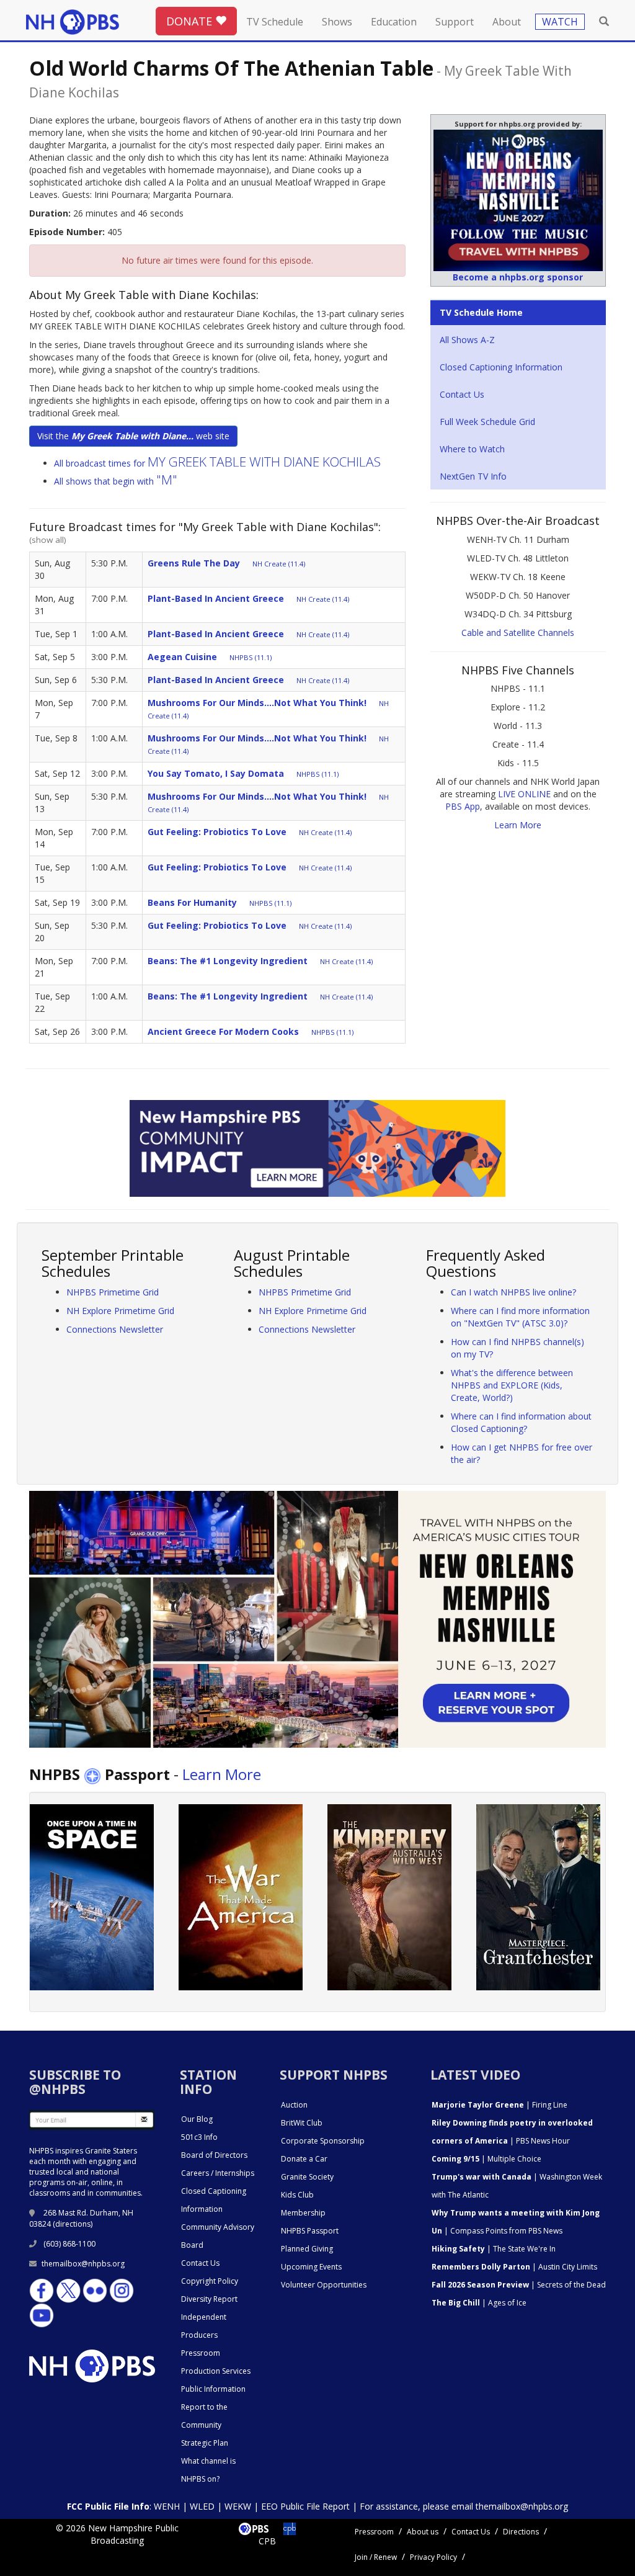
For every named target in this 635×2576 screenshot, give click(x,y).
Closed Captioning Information (501, 367)
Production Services (216, 2371)
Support (455, 22)
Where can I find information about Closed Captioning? (521, 1422)
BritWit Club (302, 2123)
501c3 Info (199, 2137)
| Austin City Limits (514, 2267)
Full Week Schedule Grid (487, 422)
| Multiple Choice (486, 2159)
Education (394, 22)
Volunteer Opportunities (324, 2285)
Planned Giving (307, 2249)
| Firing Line (500, 2105)
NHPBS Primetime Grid (113, 1292)
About (507, 22)
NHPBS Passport (310, 2231)
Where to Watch (472, 449)
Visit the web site (133, 436)
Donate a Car (304, 2159)
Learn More (518, 825)
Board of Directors (214, 2155)
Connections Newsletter (115, 1329)
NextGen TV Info (473, 476)
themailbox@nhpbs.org (83, 2264)
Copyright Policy (210, 2281)
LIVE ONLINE (524, 794)
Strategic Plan (205, 2443)
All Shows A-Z (467, 340)
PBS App (463, 806)
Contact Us (462, 394)
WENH (167, 2506)
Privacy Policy (433, 2557)
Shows (337, 22)
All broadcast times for (217, 463)
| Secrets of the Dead (519, 2285)
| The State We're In (494, 2249)
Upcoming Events (311, 2267)
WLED (202, 2506)
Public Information (213, 2389)
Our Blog (197, 2119)
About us (423, 2532)
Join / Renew (376, 2557)
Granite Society (307, 2177)
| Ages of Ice (479, 2303)
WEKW (238, 2506)
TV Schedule (275, 22)
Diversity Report (209, 2299)
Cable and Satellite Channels (518, 633)
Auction (294, 2105)
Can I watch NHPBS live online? (513, 1292)
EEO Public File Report (305, 2506)
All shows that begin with (116, 481)
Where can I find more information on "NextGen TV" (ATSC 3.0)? (520, 1317)
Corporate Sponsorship (323, 2141)
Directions (521, 2532)
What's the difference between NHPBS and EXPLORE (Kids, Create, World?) (512, 1385)
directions (73, 2224)
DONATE (191, 21)
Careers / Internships (218, 2173)
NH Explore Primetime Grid (120, 1311)
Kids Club (297, 2195)
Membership (303, 2213)
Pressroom (201, 2353)
